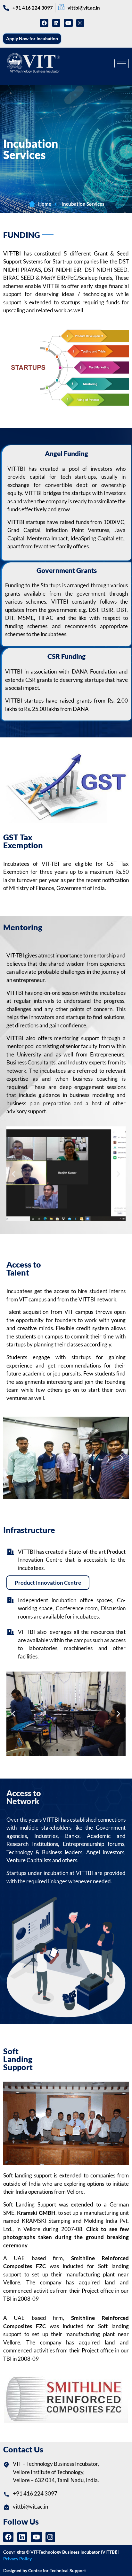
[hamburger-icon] (122, 63)
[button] (14, 1174)
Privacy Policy (17, 2559)
